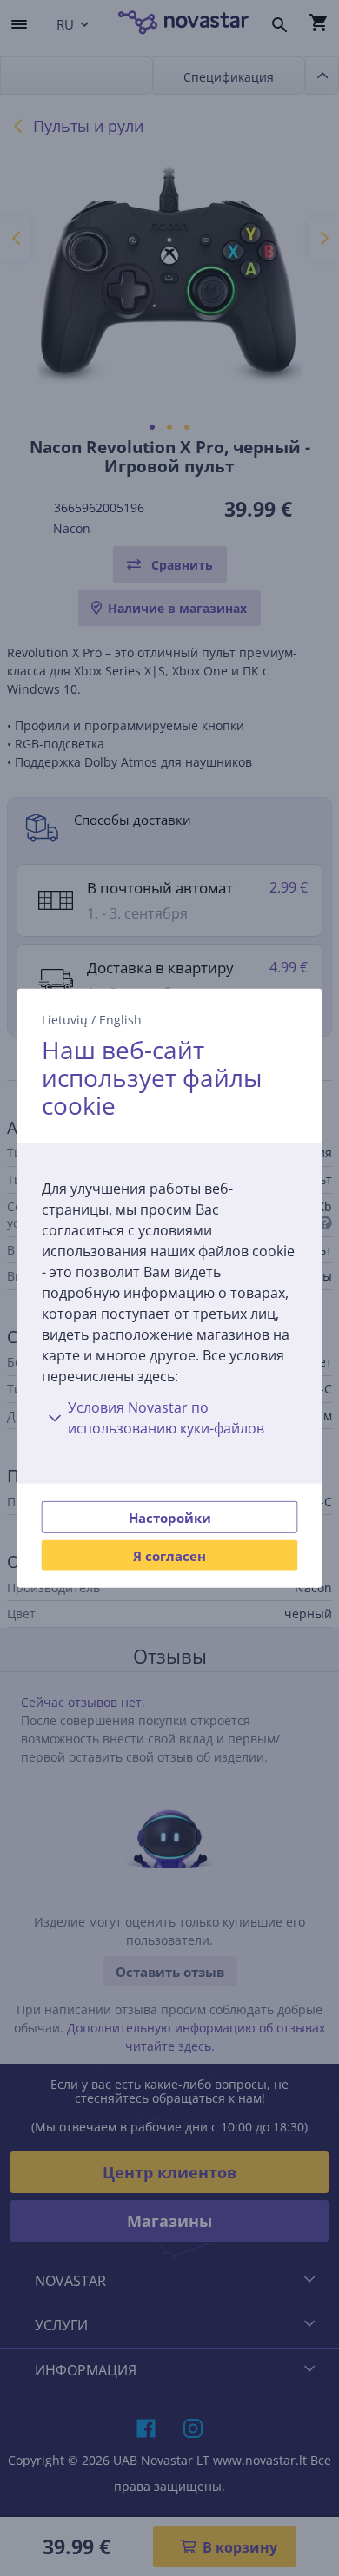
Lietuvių (65, 1019)
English (120, 1019)
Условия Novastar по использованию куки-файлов (166, 1418)
